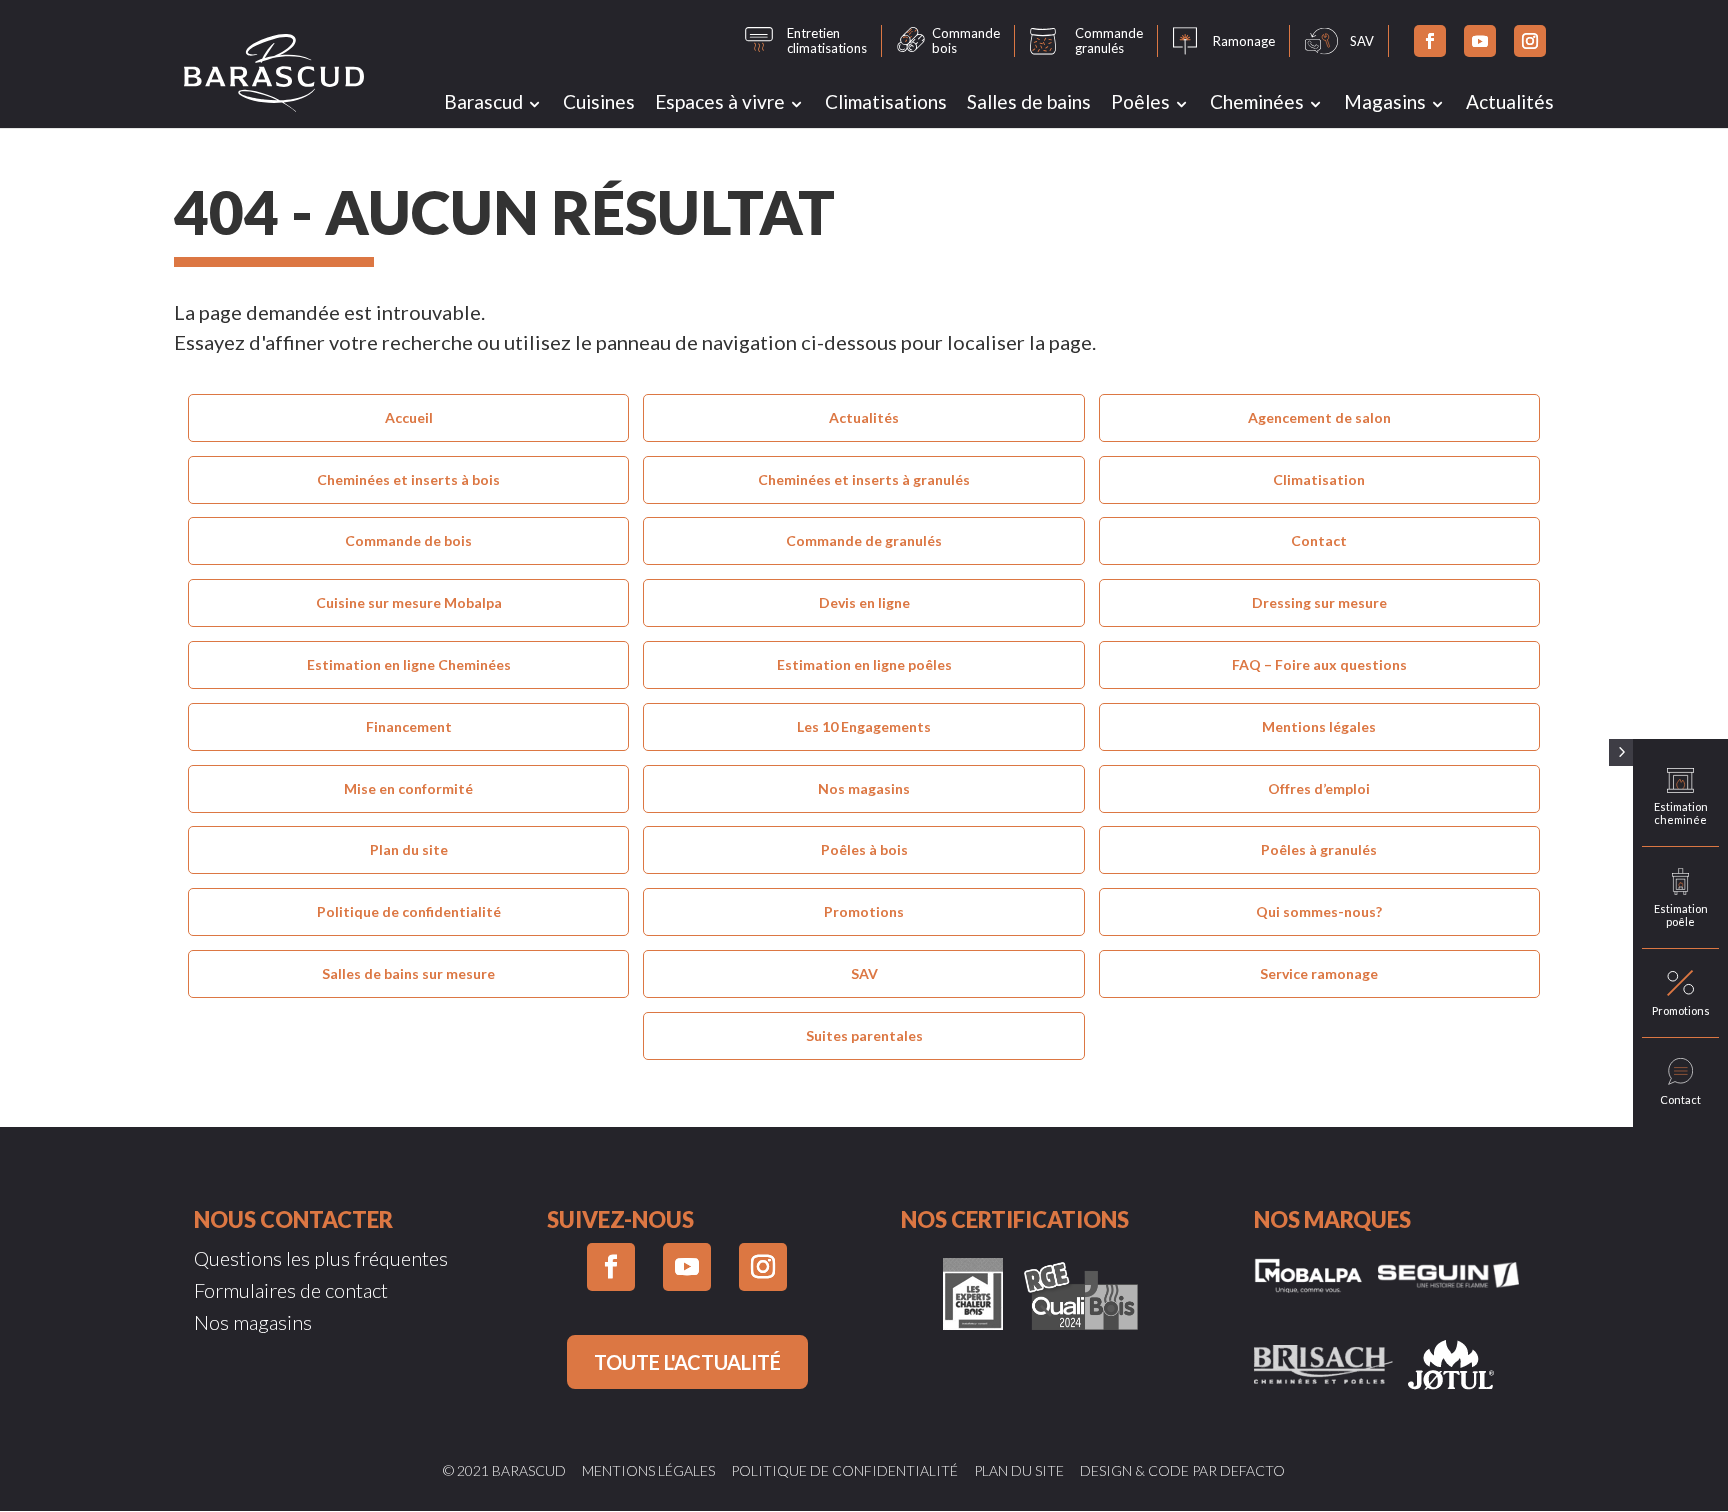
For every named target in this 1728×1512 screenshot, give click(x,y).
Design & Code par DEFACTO (1182, 1470)
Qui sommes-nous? (1319, 911)
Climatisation (1319, 479)
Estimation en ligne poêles (864, 664)
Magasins (1385, 101)
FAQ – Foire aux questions (1319, 664)
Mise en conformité (408, 788)
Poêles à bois (864, 849)
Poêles (1140, 101)
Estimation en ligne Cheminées (409, 664)
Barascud (483, 101)
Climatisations (886, 101)
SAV (864, 973)
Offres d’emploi (1319, 788)
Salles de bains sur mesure (408, 973)
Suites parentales (864, 1035)
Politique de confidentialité (409, 911)
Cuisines (599, 101)
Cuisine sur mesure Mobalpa (409, 602)
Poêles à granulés (1319, 849)
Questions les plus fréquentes (321, 1258)
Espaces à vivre (720, 101)
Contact (1319, 540)
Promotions (864, 911)
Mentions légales (1319, 726)
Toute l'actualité (687, 1362)
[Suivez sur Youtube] (1480, 41)
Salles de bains (1029, 101)
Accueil (409, 417)
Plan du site (409, 849)
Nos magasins (864, 788)
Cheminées (1257, 101)
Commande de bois (408, 540)
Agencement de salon (1319, 417)
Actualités (1510, 101)
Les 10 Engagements (864, 726)
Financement (409, 726)
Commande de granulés (864, 540)
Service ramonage (1319, 973)
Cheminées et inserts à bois (408, 479)
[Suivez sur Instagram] (1530, 41)
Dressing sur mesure (1319, 602)
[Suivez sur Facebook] (1430, 41)
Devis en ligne (864, 602)
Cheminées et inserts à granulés (864, 479)
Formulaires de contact (291, 1290)
